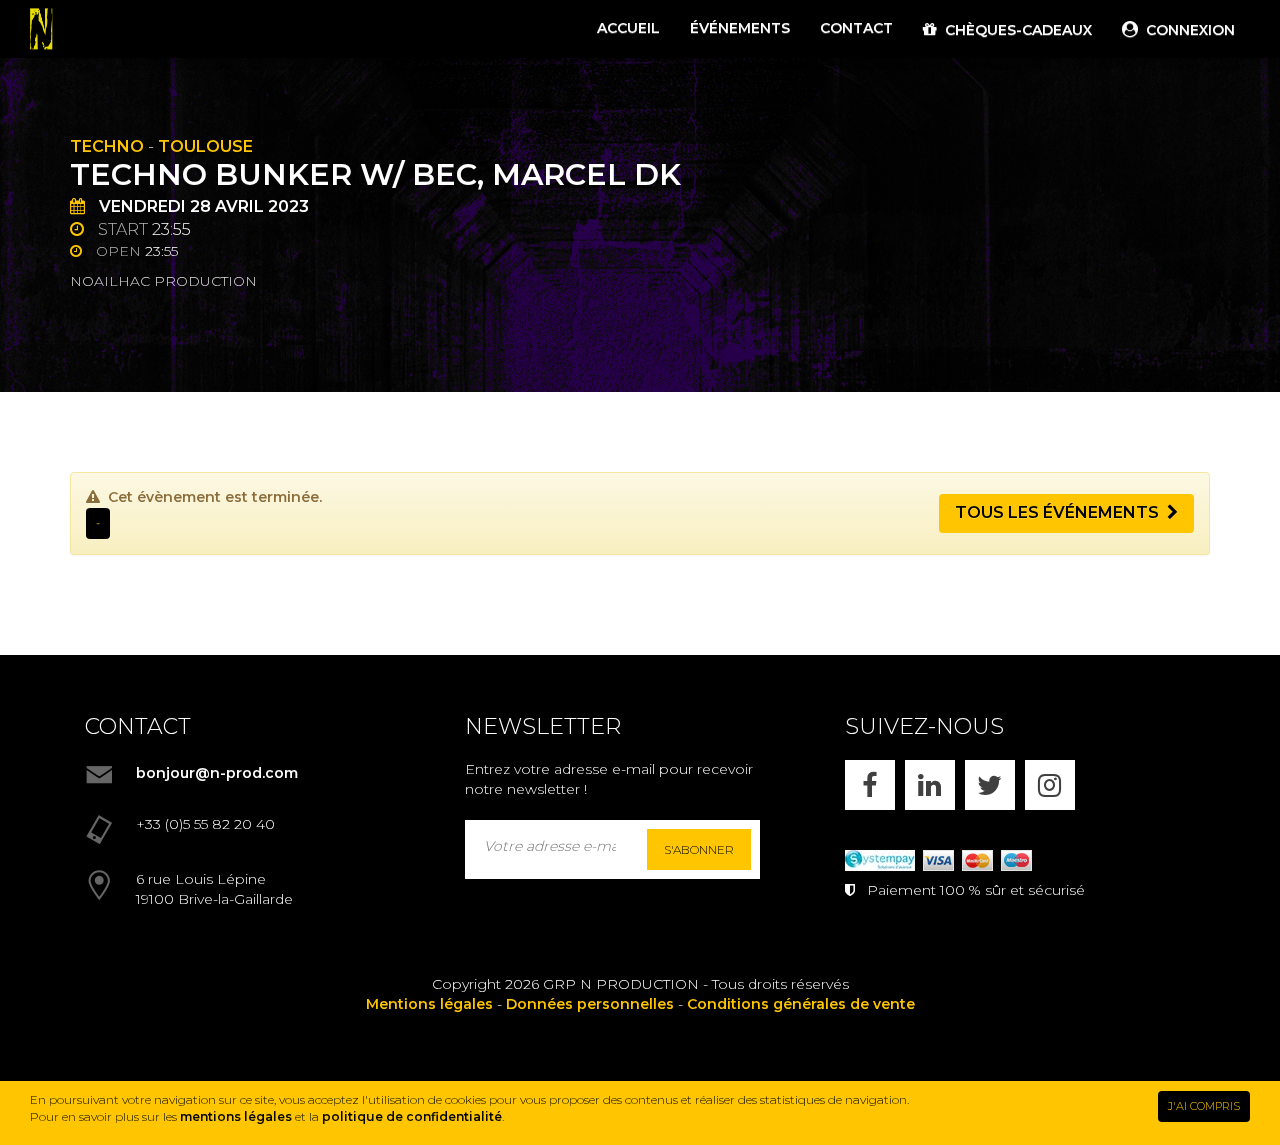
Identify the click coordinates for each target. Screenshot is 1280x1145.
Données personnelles (590, 1004)
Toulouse (205, 146)
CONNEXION (1186, 30)
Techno (107, 146)
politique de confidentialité (412, 1116)
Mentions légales (429, 1004)
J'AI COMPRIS (1204, 1106)
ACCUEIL (628, 28)
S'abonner (699, 849)
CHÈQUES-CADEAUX (1014, 30)
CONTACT (856, 28)
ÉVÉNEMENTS (740, 28)
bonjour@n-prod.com (217, 773)
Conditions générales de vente (801, 1004)
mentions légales (236, 1116)
